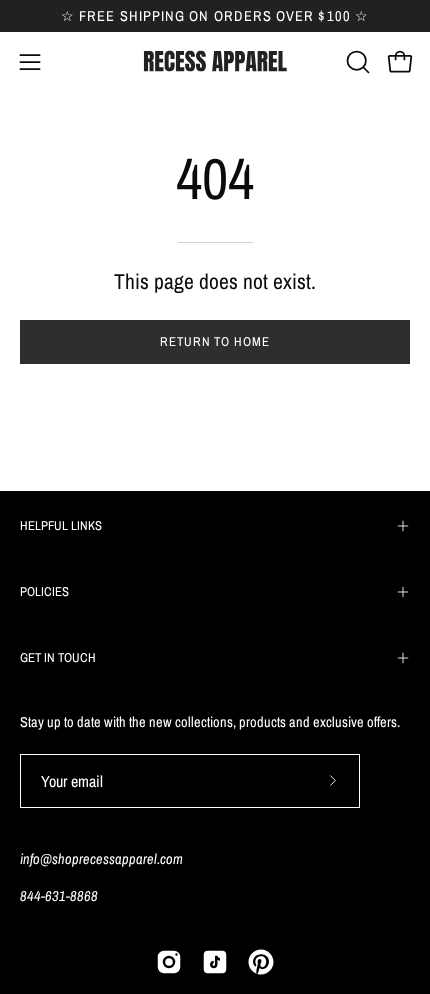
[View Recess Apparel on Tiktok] (215, 962)
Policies (44, 591)
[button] (356, 62)
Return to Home (215, 341)
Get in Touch (58, 657)
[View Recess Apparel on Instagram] (169, 962)
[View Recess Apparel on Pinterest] (261, 962)
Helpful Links (61, 525)
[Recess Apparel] (215, 61)
